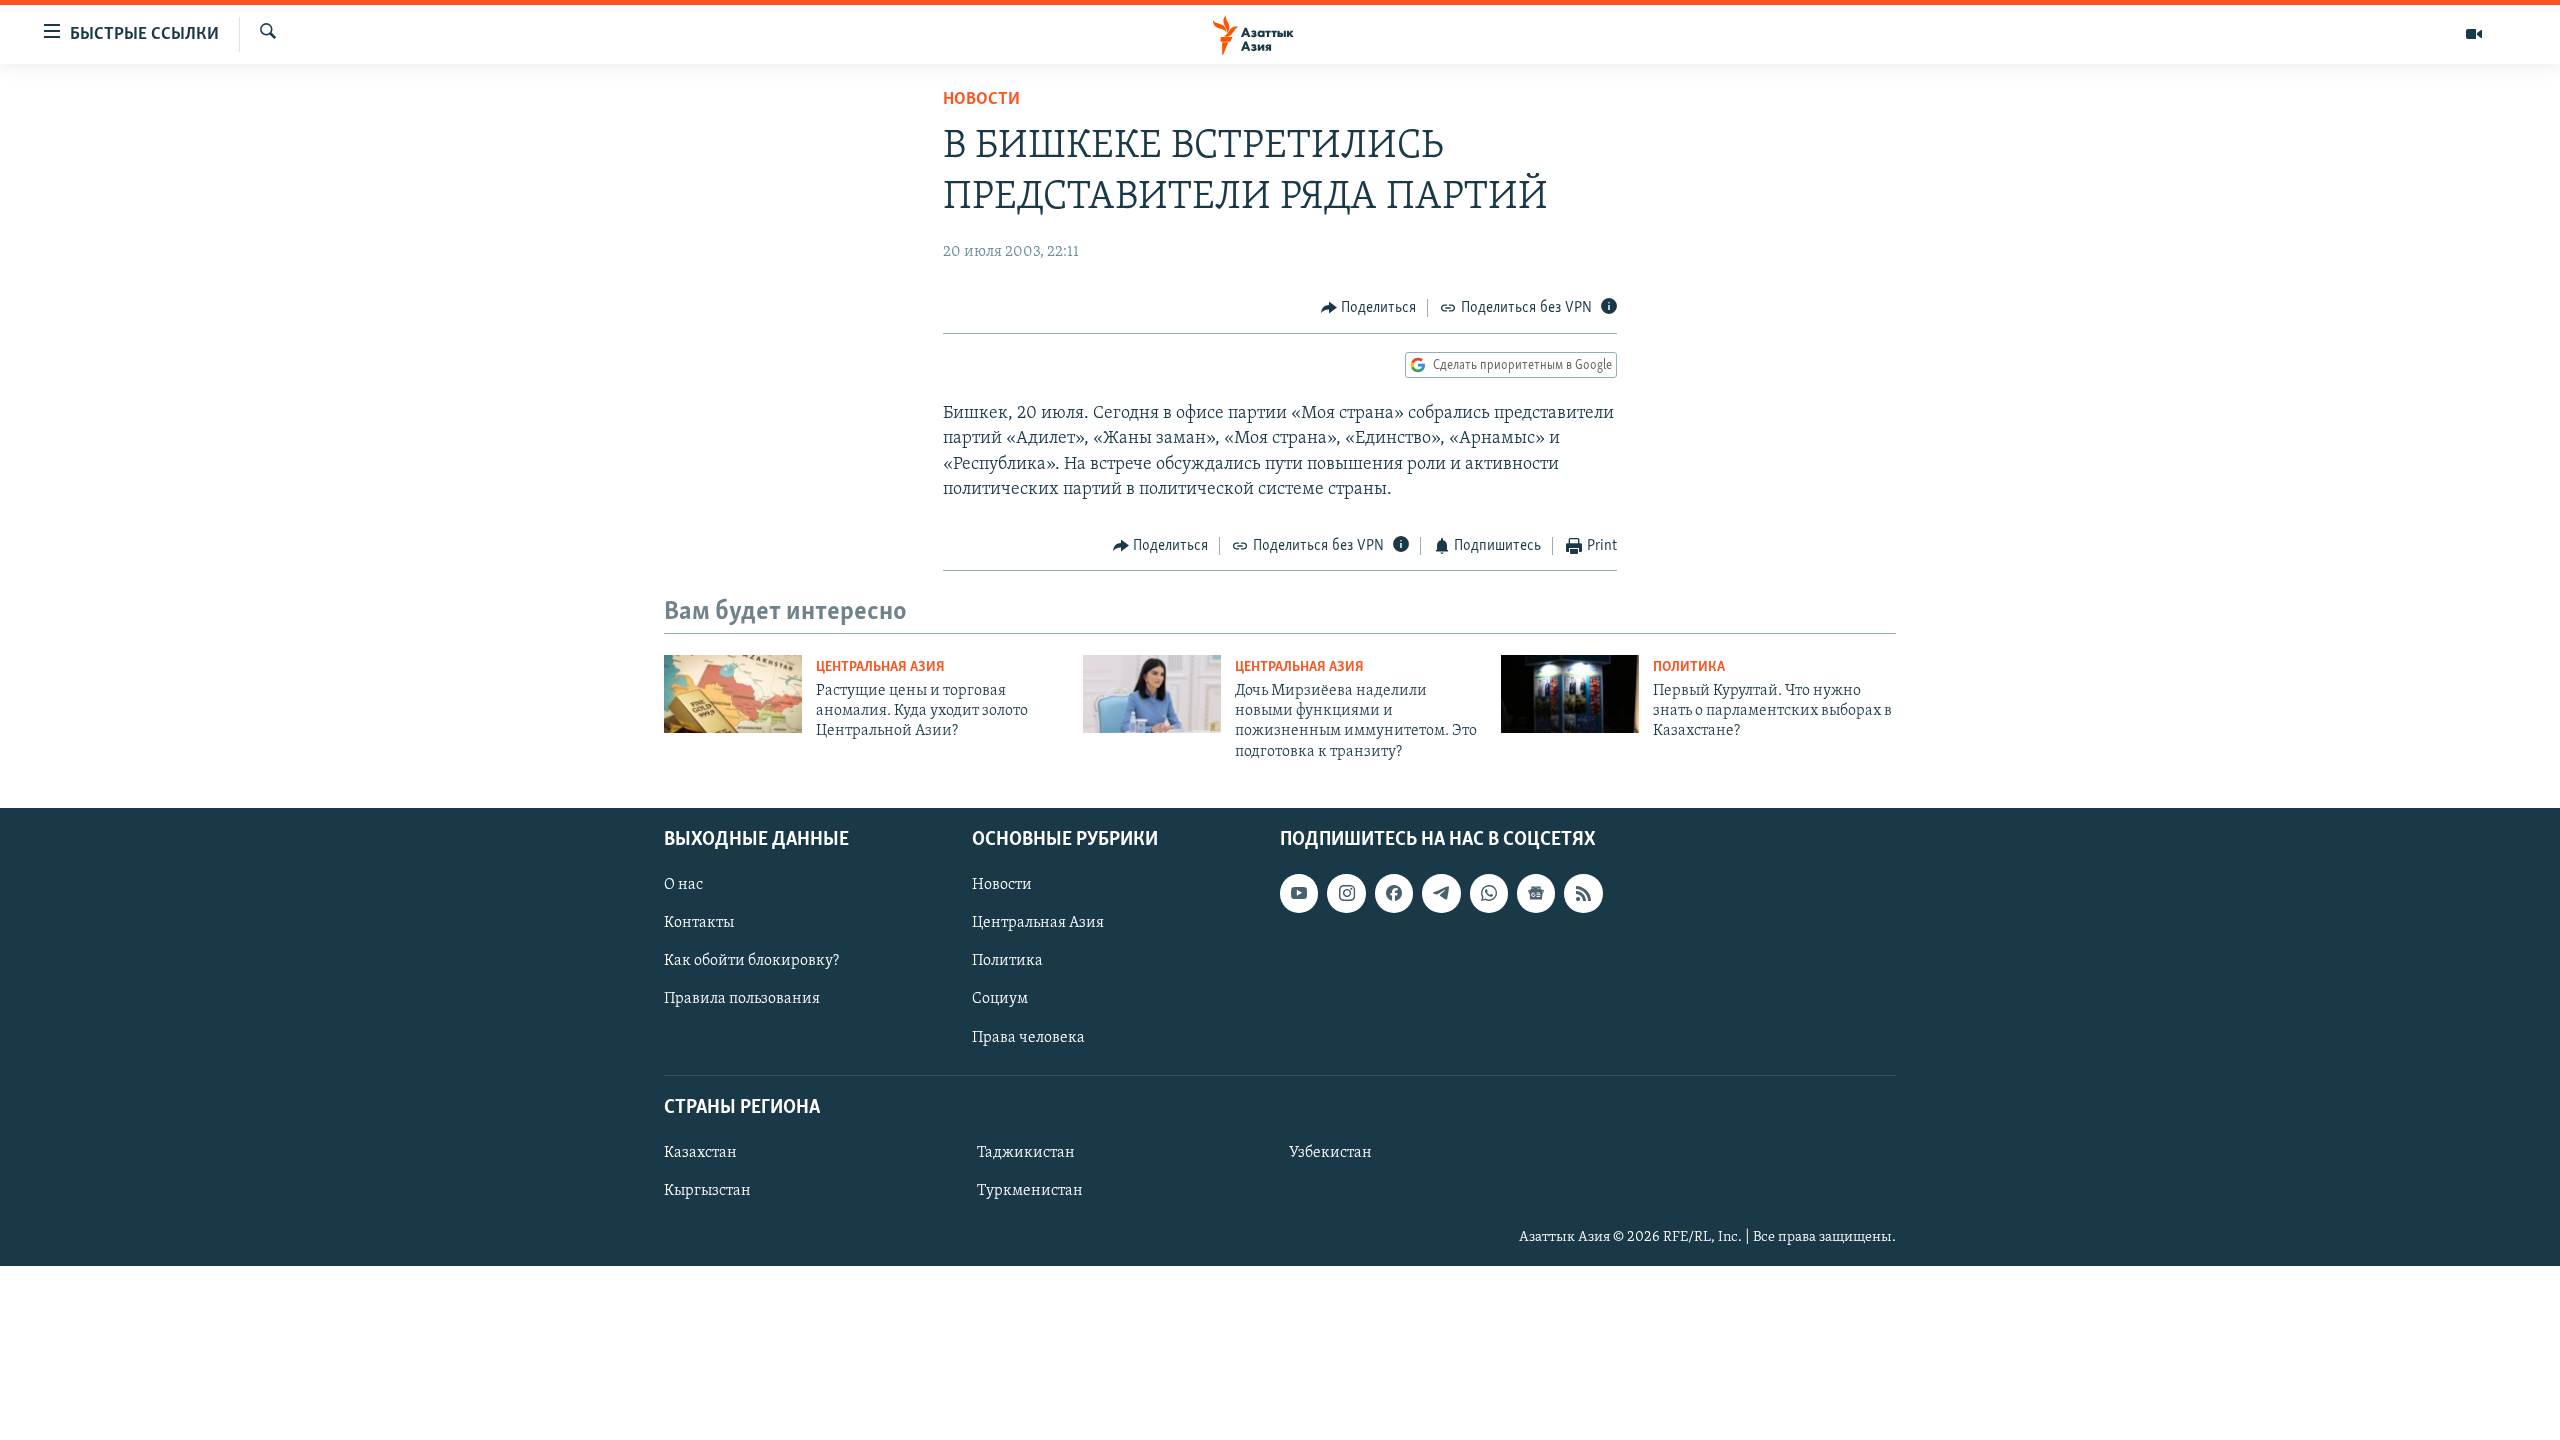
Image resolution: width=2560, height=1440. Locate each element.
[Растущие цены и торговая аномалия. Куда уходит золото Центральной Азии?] (733, 694)
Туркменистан (1030, 1191)
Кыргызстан (707, 1191)
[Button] (1369, 308)
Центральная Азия (880, 667)
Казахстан (700, 1153)
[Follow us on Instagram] (1346, 893)
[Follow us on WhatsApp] (1489, 893)
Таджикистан (1026, 1153)
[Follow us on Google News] (1536, 893)
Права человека (1028, 1038)
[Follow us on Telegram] (1441, 893)
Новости (981, 100)
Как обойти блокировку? (751, 962)
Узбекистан (1330, 1153)
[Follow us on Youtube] (1299, 893)
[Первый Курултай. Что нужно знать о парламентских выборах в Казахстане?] (1570, 694)
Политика (1689, 667)
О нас (683, 885)
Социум (1000, 1000)
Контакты (699, 924)
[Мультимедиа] (2474, 34)
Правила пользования (742, 1000)
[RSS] (1583, 893)
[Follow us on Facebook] (1394, 893)
